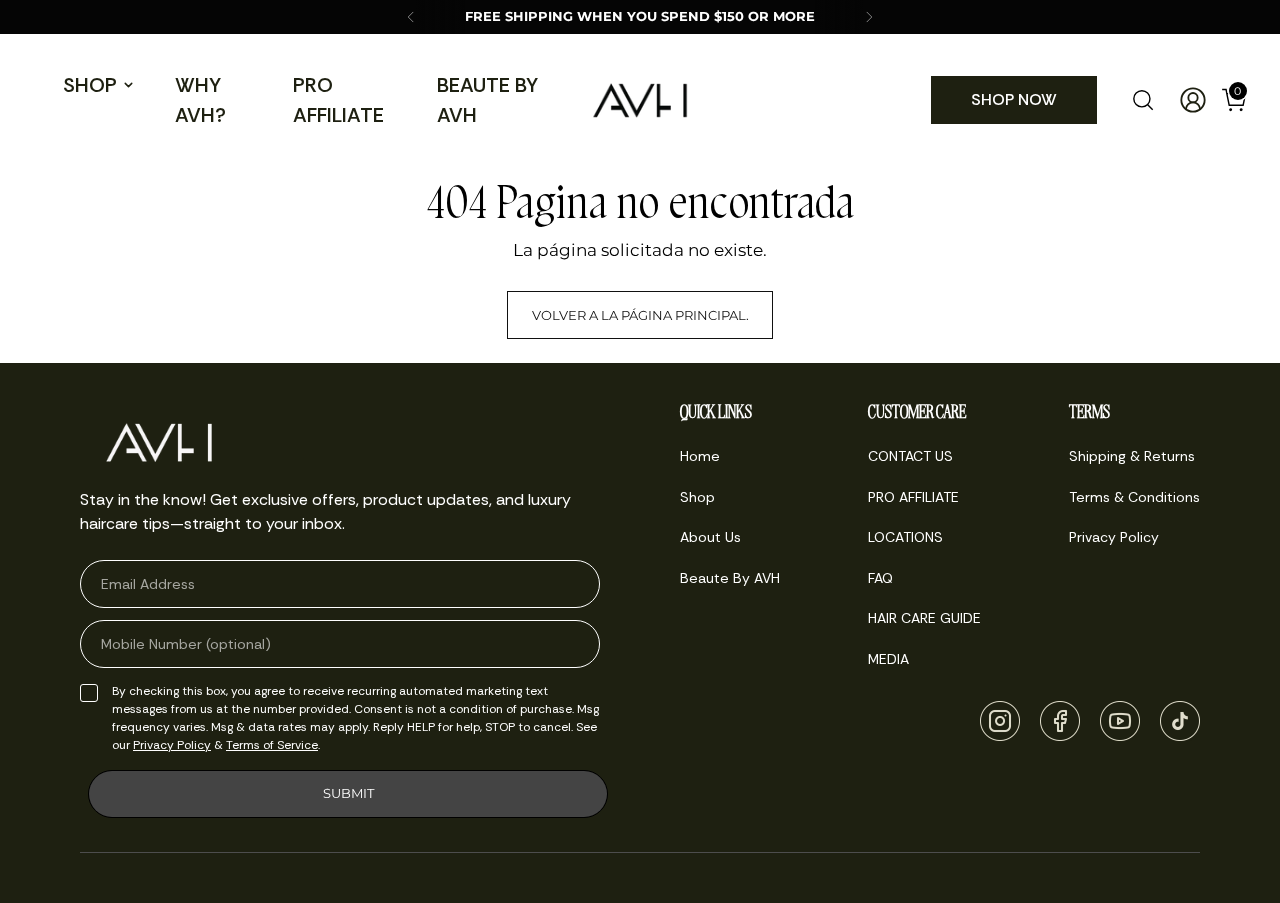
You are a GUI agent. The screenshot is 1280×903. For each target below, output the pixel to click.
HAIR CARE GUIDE (924, 618)
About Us (710, 537)
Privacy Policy (172, 745)
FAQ (880, 578)
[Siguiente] (869, 17)
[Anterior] (411, 17)
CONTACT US (910, 456)
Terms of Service (272, 745)
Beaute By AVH (487, 100)
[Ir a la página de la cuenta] (1185, 100)
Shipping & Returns (1132, 456)
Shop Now (1014, 99)
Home (700, 456)
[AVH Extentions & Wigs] (640, 100)
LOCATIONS (905, 537)
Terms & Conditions (1134, 497)
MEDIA (888, 659)
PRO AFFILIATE (338, 100)
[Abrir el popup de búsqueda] (1143, 100)
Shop (90, 85)
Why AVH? (200, 100)
